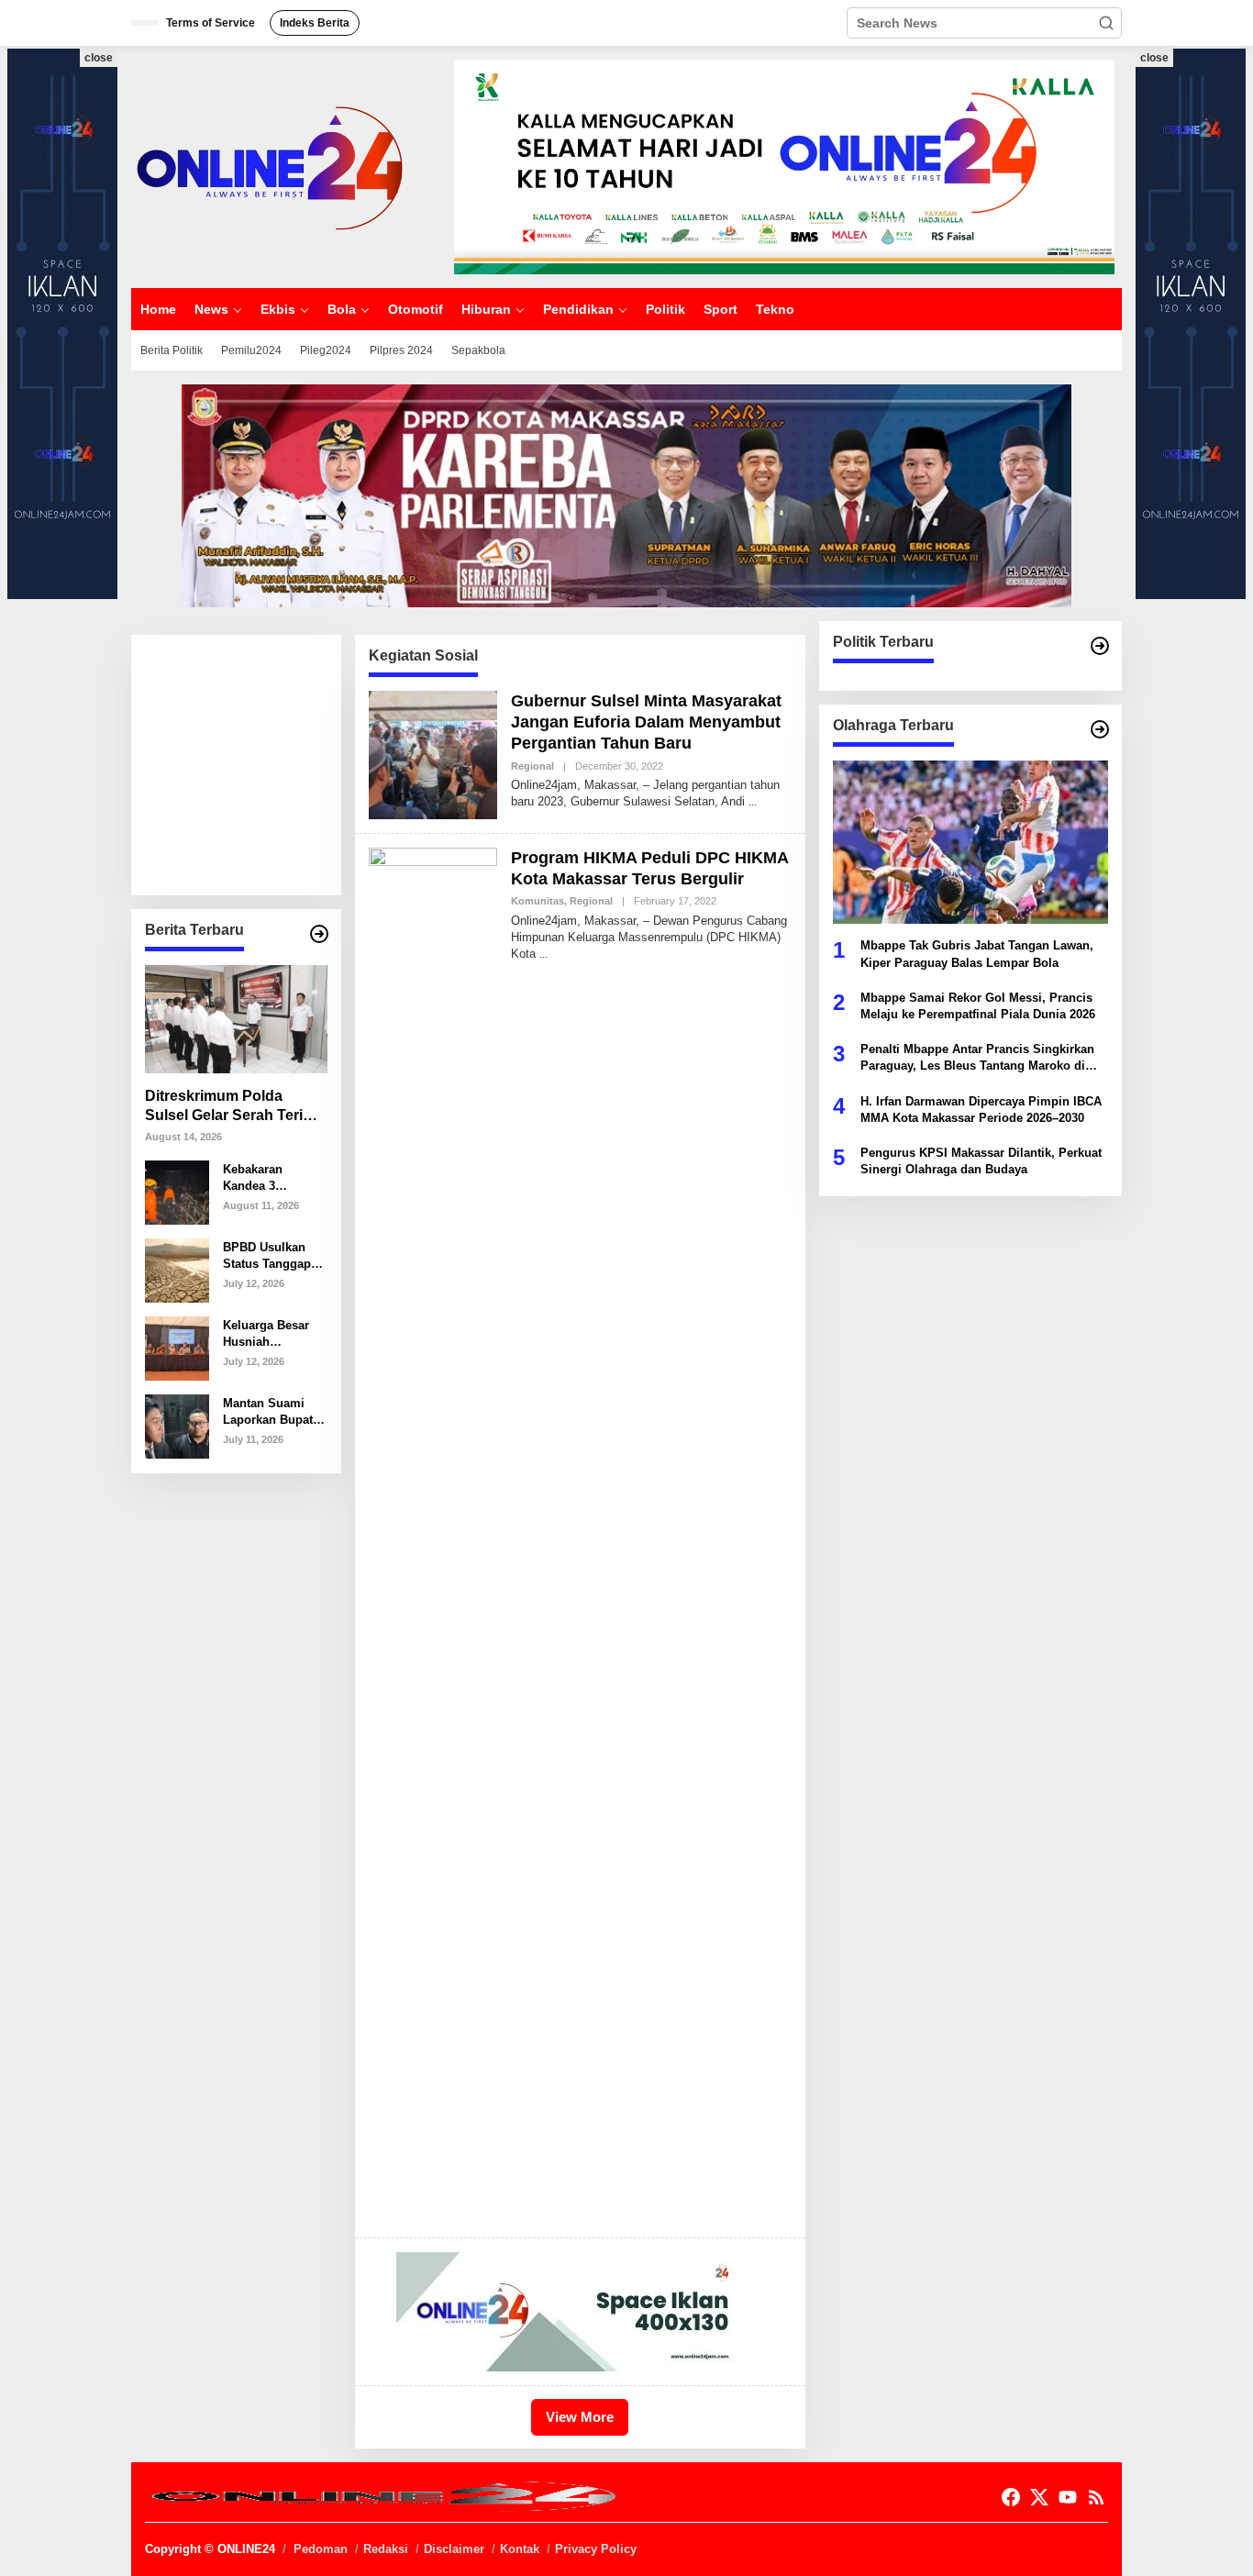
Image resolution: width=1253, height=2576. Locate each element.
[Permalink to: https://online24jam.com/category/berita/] (319, 934)
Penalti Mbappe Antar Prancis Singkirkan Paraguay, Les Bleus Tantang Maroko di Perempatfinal (977, 1058)
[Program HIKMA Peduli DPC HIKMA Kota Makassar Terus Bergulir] (543, 954)
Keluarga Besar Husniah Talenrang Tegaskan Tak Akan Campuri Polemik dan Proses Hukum (266, 1333)
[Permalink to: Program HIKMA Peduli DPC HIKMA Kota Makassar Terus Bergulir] (433, 1534)
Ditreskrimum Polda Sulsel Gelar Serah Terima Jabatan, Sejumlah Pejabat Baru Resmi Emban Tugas (234, 1107)
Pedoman (321, 2549)
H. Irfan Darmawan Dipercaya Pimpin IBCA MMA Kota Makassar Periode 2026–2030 (981, 1109)
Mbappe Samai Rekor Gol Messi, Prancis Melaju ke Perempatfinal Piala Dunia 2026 (978, 1005)
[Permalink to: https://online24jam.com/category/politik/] (1100, 646)
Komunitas (538, 901)
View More (580, 2417)
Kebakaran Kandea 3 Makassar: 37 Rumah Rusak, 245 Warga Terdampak (264, 1177)
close (99, 58)
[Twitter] (1039, 2498)
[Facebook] (1011, 2498)
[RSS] (1096, 2498)
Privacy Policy (596, 2549)
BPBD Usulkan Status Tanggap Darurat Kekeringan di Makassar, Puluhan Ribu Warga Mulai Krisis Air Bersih (270, 1255)
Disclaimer (454, 2549)
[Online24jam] (269, 166)
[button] (1106, 23)
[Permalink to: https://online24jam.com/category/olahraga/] (1100, 729)
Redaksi (386, 2549)
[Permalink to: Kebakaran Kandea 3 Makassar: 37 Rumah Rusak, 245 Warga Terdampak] (177, 1192)
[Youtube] (1068, 2498)
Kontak (520, 2549)
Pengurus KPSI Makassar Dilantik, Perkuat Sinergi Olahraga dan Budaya (981, 1160)
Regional (532, 766)
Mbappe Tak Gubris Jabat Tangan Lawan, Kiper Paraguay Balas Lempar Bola (977, 954)
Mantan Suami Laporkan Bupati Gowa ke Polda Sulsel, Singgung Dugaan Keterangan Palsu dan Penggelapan (273, 1411)
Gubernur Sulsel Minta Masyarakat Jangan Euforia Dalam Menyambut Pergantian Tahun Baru (646, 722)
